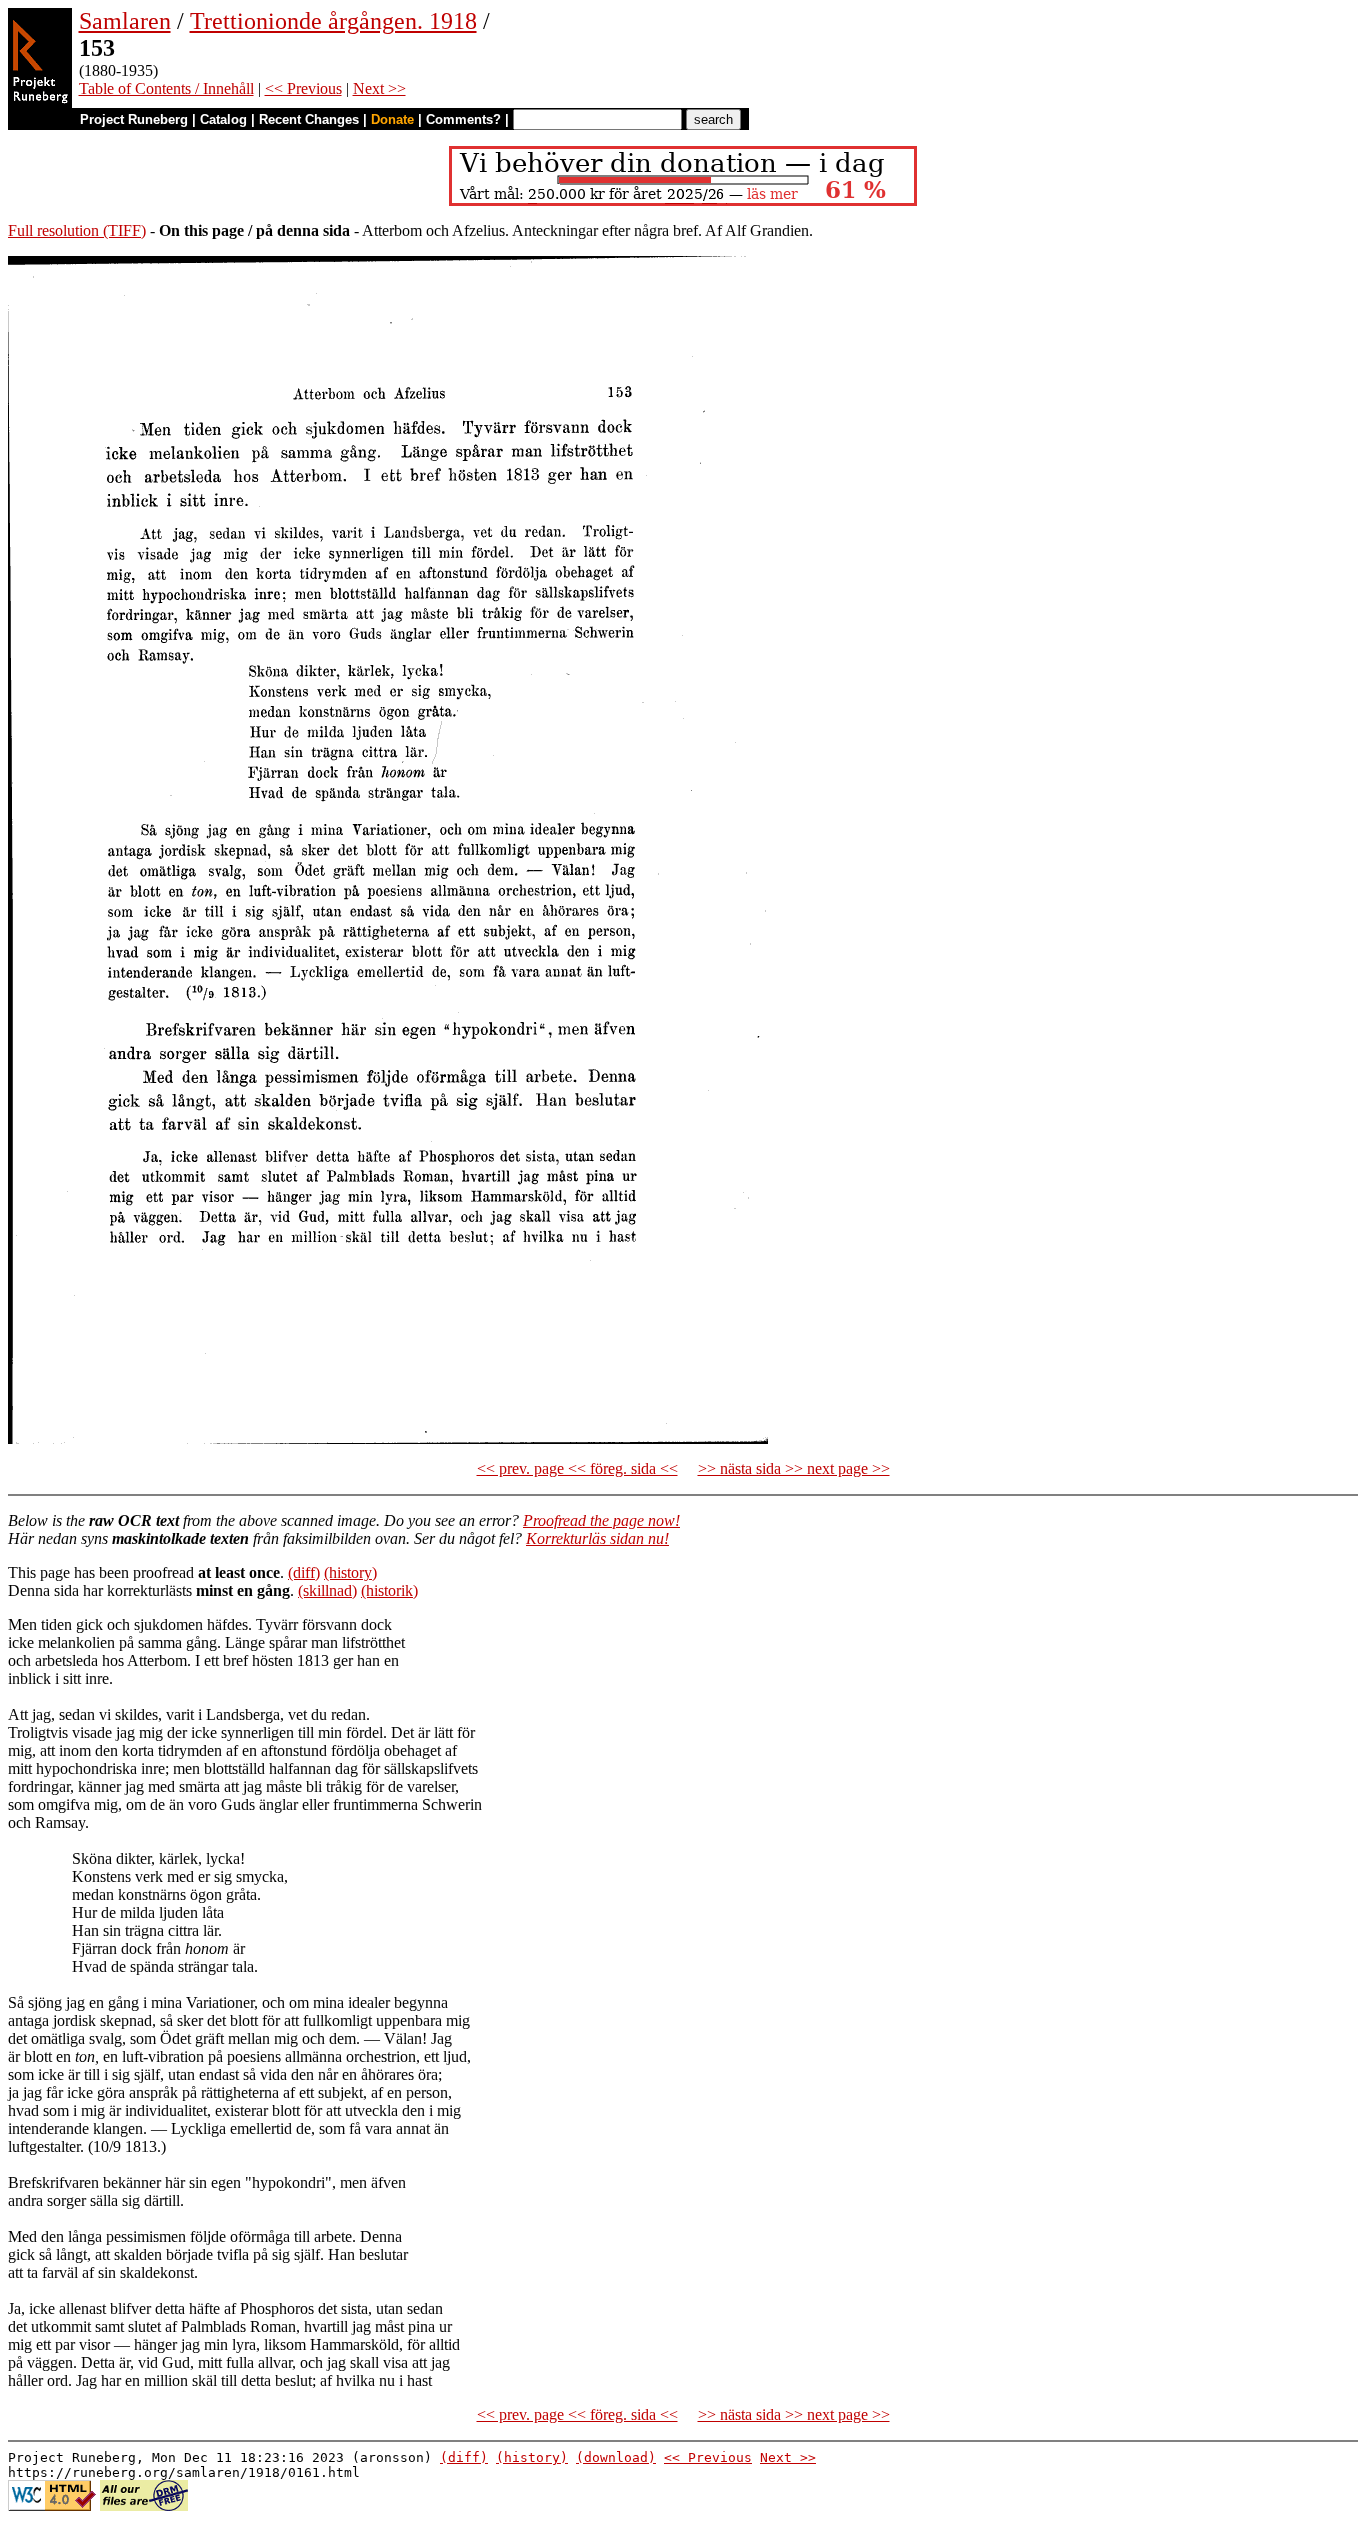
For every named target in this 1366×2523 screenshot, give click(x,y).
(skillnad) (327, 1590)
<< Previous (303, 88)
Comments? (463, 119)
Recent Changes (309, 119)
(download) (616, 2457)
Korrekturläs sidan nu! (597, 1538)
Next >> (379, 88)
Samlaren (125, 21)
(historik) (389, 1590)
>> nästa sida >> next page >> (794, 1468)
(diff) (304, 1572)
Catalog (223, 119)
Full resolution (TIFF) (77, 230)
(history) (350, 1572)
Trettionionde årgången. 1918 (333, 21)
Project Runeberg (134, 119)
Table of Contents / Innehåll (166, 88)
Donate (392, 119)
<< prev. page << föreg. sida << (577, 1468)
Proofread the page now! (601, 1520)
